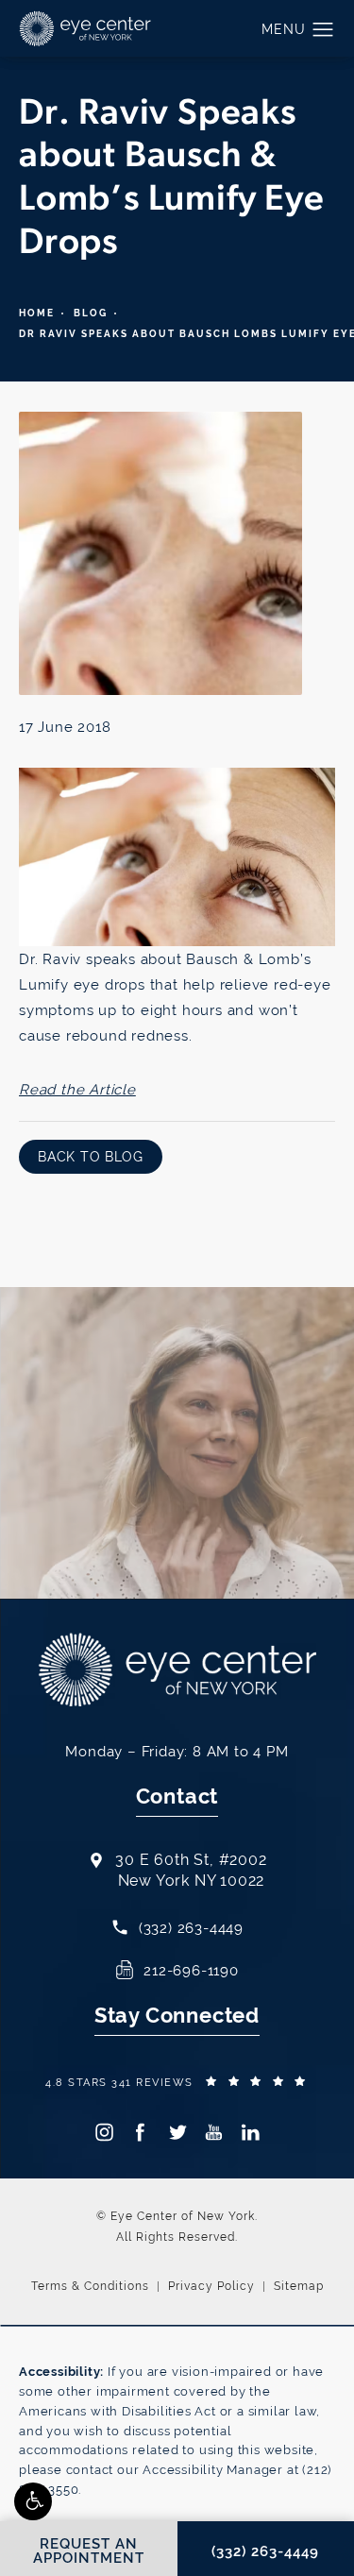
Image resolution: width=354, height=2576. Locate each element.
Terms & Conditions (90, 2286)
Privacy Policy (211, 2286)
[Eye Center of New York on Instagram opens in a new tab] (103, 2132)
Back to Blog (91, 1157)
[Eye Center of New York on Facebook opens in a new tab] (140, 2132)
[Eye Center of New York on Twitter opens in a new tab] (177, 2132)
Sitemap (299, 2286)
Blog (91, 313)
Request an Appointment (140, 1495)
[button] (33, 2501)
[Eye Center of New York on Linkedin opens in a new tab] (251, 2132)
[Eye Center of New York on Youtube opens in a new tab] (214, 2132)
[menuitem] (103, 2132)
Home (37, 313)
